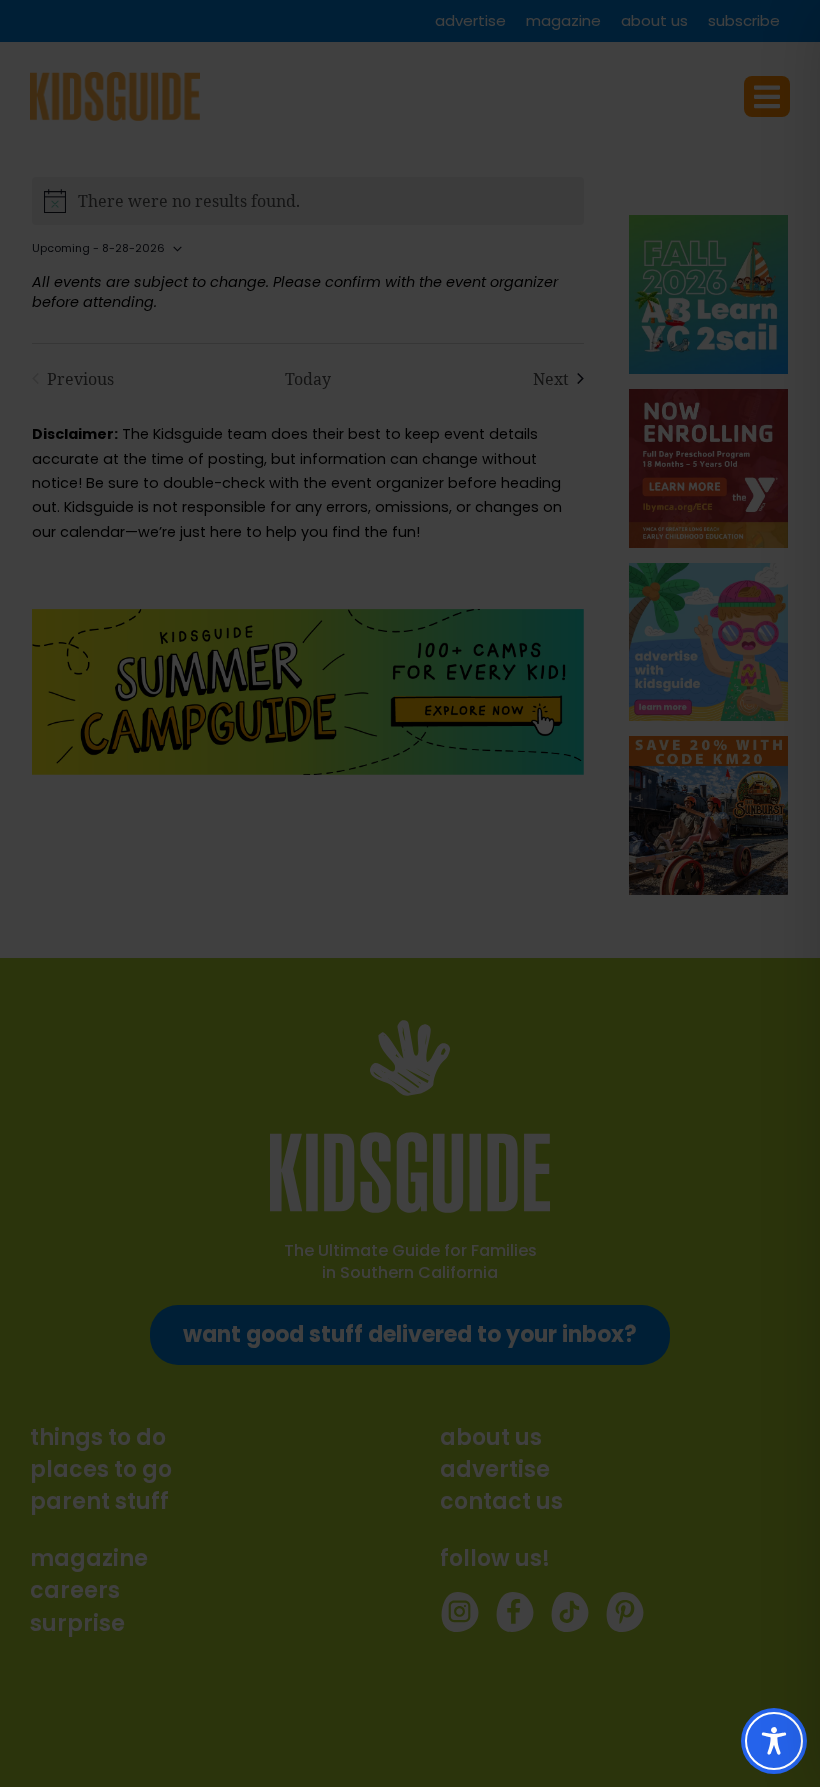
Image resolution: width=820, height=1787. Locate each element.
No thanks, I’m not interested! (410, 1131)
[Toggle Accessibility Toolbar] (774, 1741)
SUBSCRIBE (449, 958)
